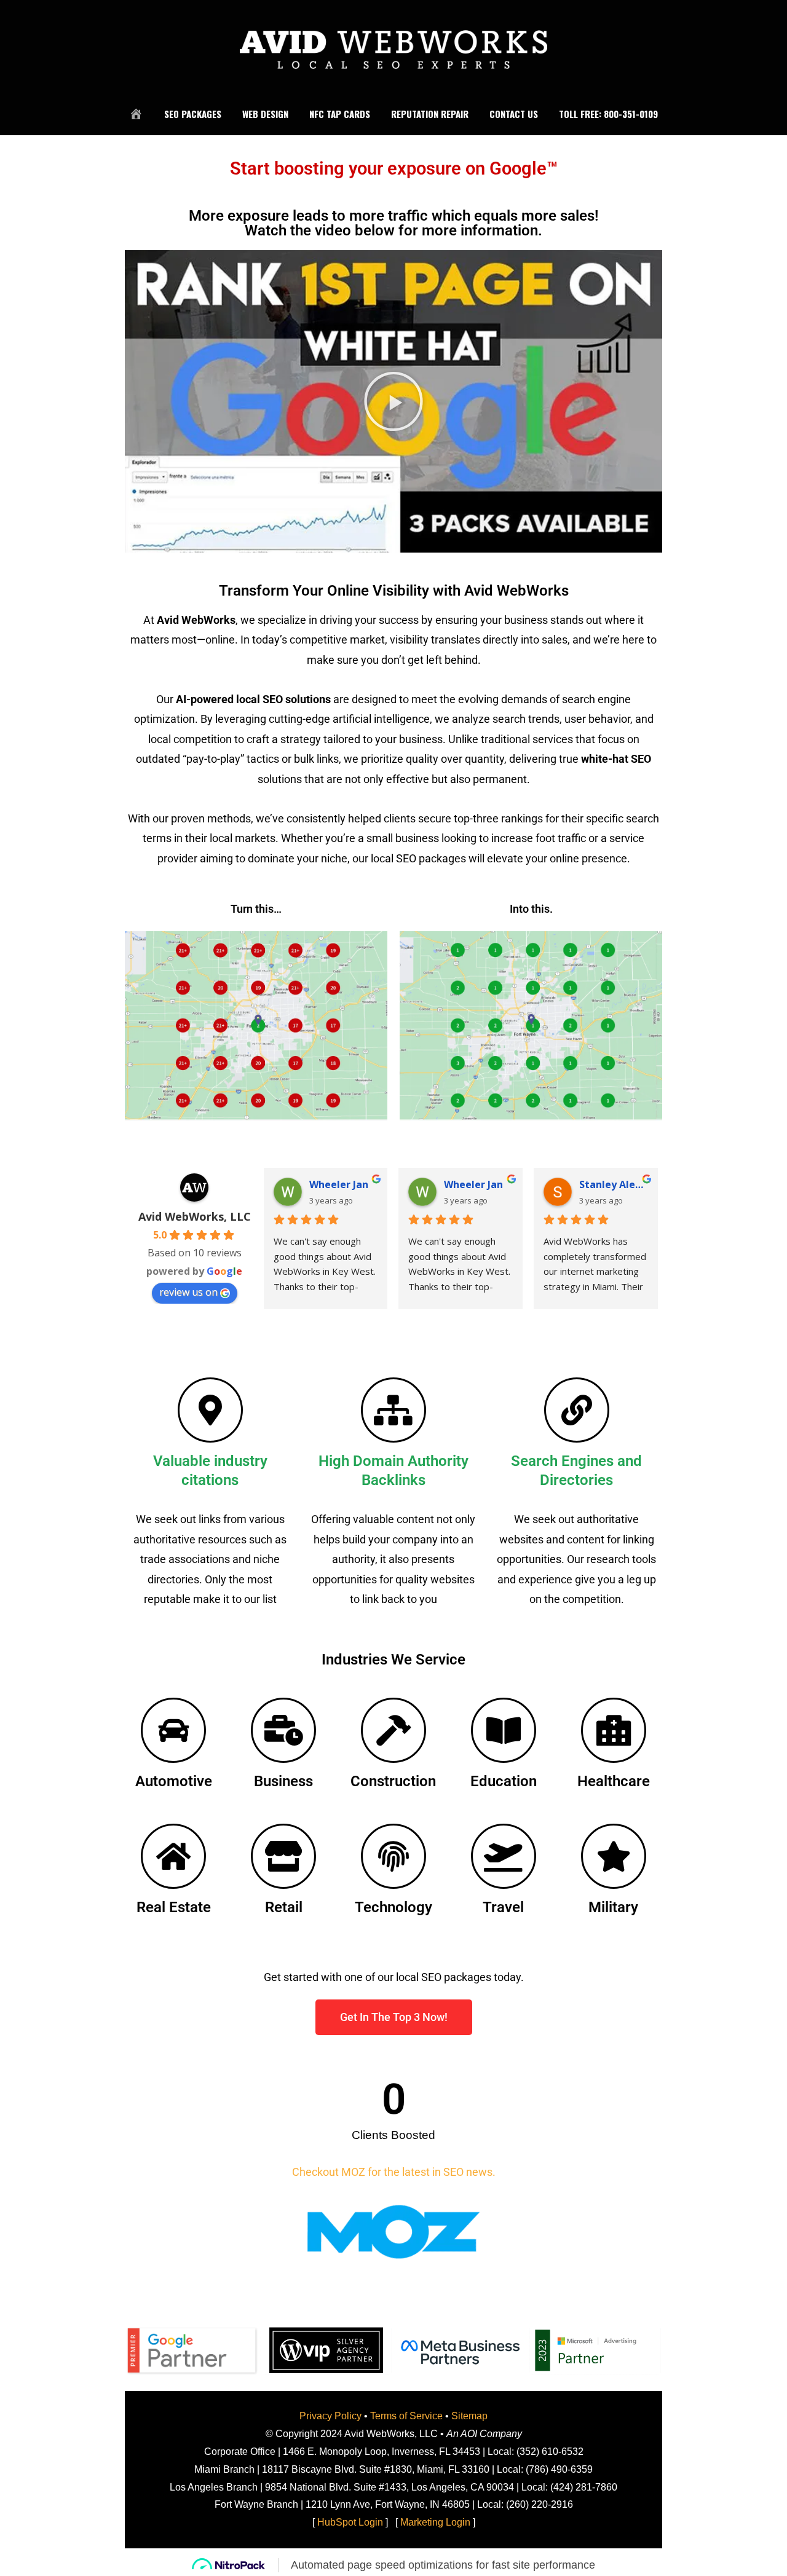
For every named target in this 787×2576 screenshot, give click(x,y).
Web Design (265, 114)
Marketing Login (435, 2522)
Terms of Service (406, 2416)
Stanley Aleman (614, 1184)
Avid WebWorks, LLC (195, 1216)
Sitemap (469, 2416)
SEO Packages (193, 114)
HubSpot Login (350, 2522)
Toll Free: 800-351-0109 (608, 114)
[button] (393, 401)
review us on (188, 1292)
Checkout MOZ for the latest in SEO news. (394, 2172)
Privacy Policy (330, 2416)
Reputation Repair (430, 114)
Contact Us (514, 114)
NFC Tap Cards (340, 114)
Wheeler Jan (339, 1184)
